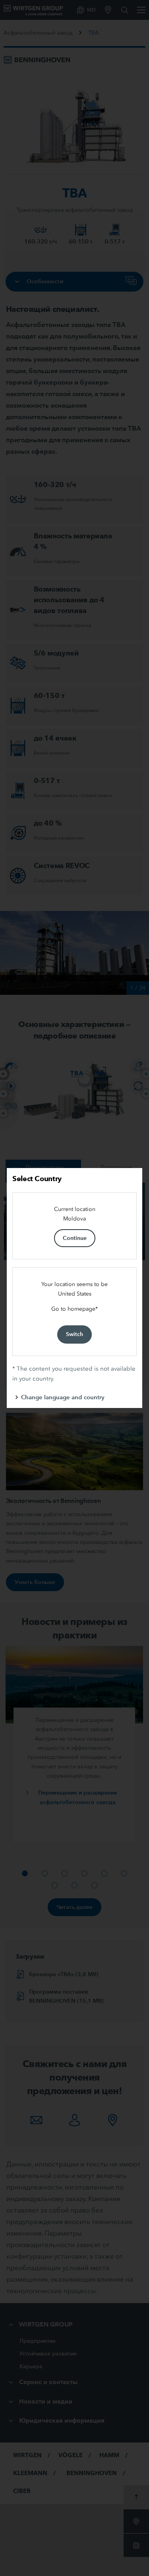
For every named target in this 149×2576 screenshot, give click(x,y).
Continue (75, 1238)
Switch (74, 1334)
